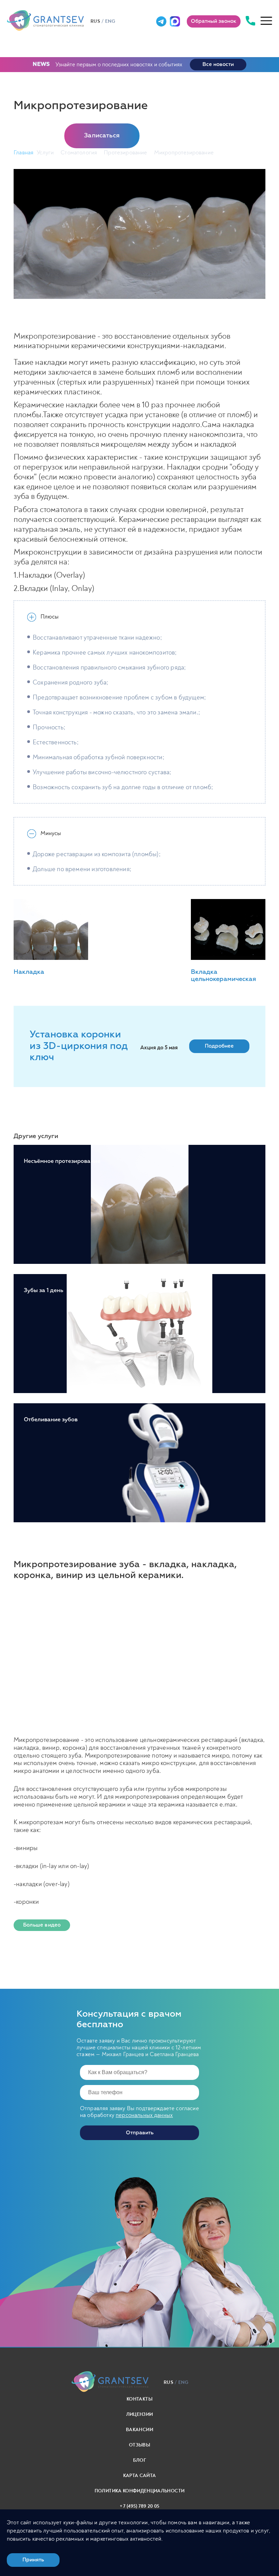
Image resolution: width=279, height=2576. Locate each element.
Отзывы (139, 2445)
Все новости (218, 64)
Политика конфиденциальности (139, 2491)
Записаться (102, 136)
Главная (23, 152)
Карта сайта (140, 2476)
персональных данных (144, 2115)
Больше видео (42, 1925)
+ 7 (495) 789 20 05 (140, 2506)
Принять (33, 2560)
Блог (139, 2460)
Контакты (139, 2399)
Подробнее (219, 1046)
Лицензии (140, 2414)
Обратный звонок (214, 21)
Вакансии (139, 2430)
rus (95, 21)
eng (110, 21)
